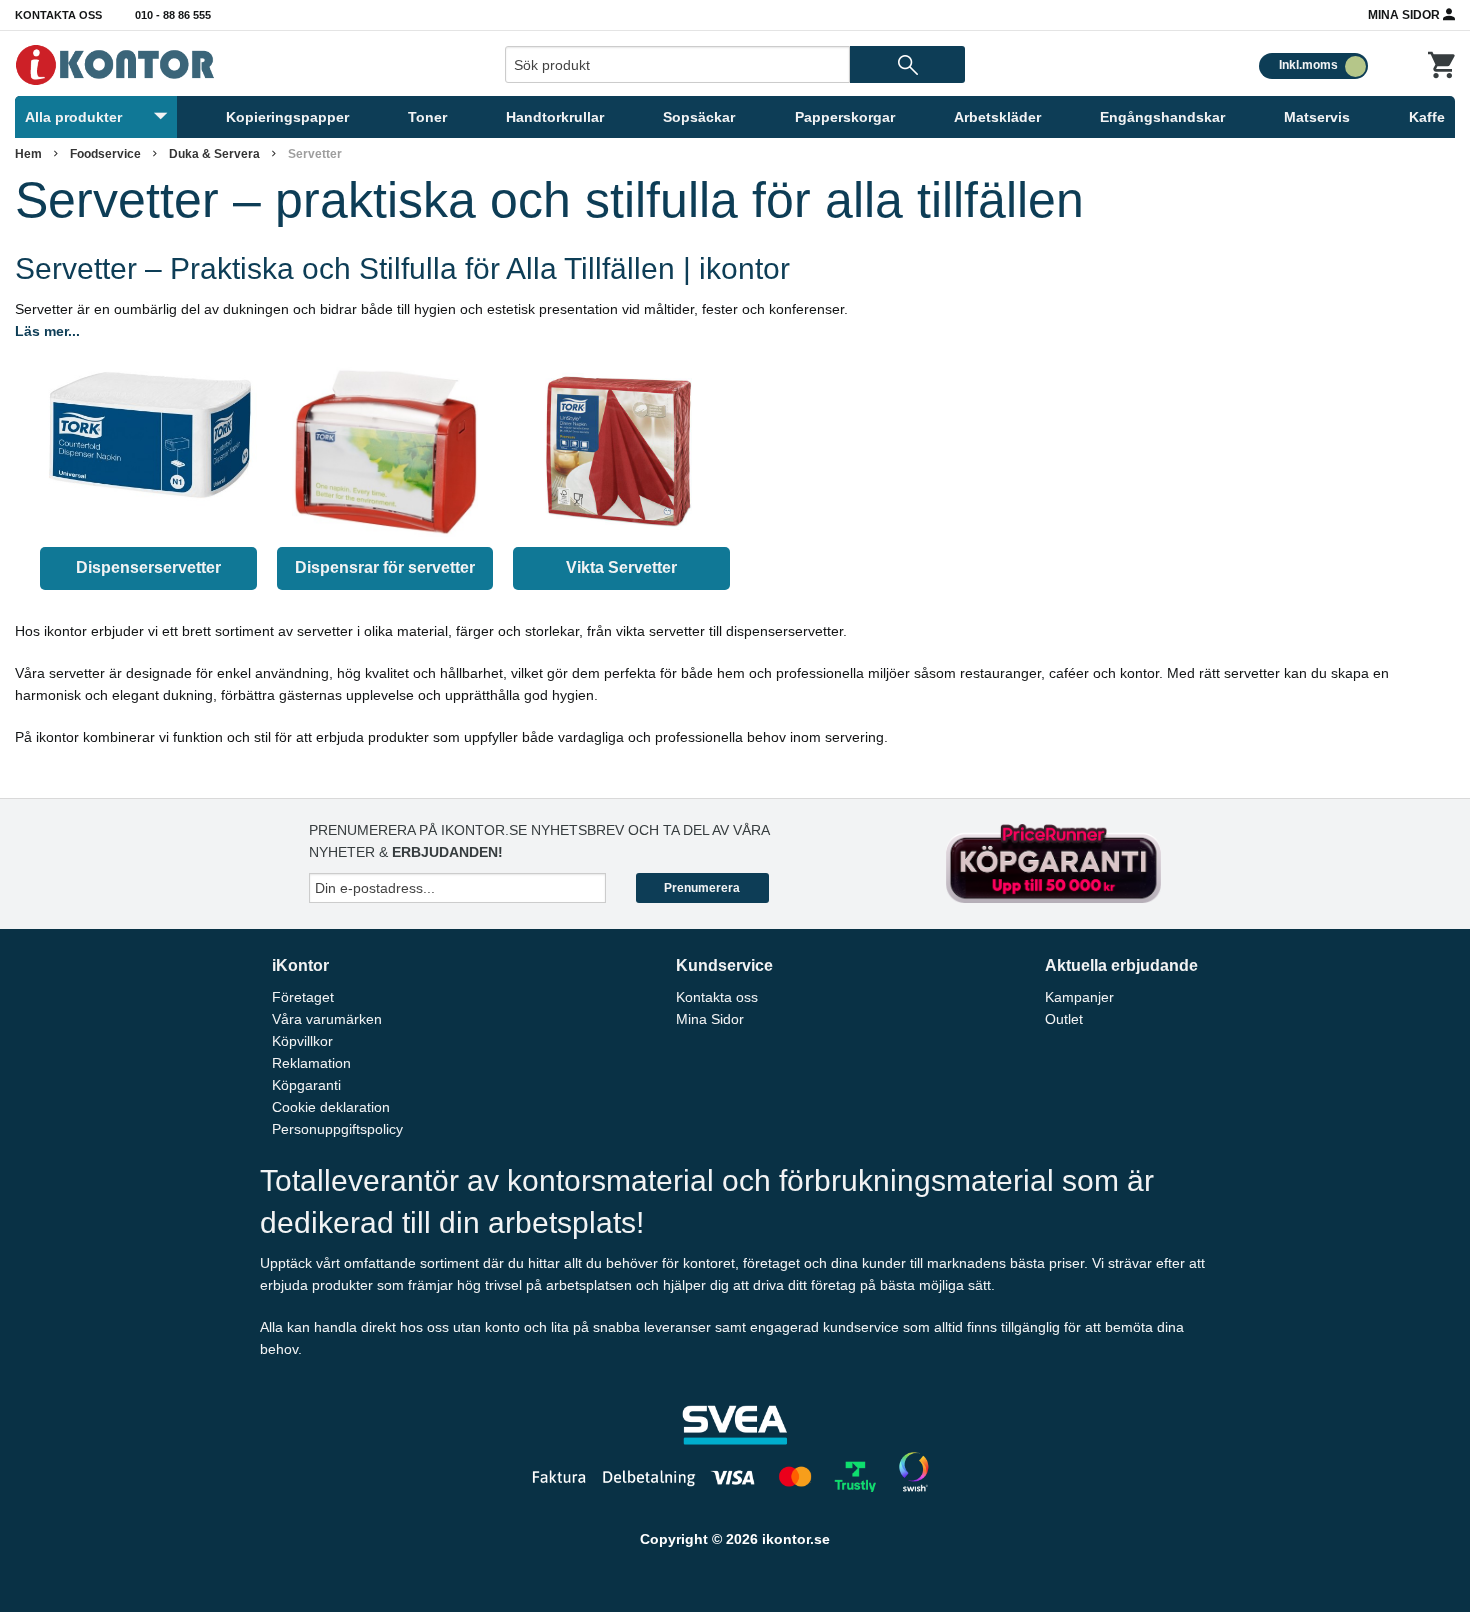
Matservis (1317, 117)
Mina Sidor (1405, 15)
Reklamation (311, 1063)
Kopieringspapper (287, 117)
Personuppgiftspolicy (337, 1129)
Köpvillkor (302, 1041)
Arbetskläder (997, 117)
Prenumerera (702, 888)
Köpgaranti (306, 1085)
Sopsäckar (699, 117)
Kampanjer (1079, 997)
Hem (28, 154)
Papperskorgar (845, 117)
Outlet (1064, 1019)
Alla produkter (73, 117)
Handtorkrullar (555, 117)
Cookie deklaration (331, 1107)
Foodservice (105, 154)
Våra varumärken (327, 1019)
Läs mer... (47, 331)
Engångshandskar (1162, 117)
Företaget (303, 997)
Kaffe (1427, 117)
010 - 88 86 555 (173, 15)
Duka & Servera (214, 154)
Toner (427, 117)
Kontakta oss (58, 15)
